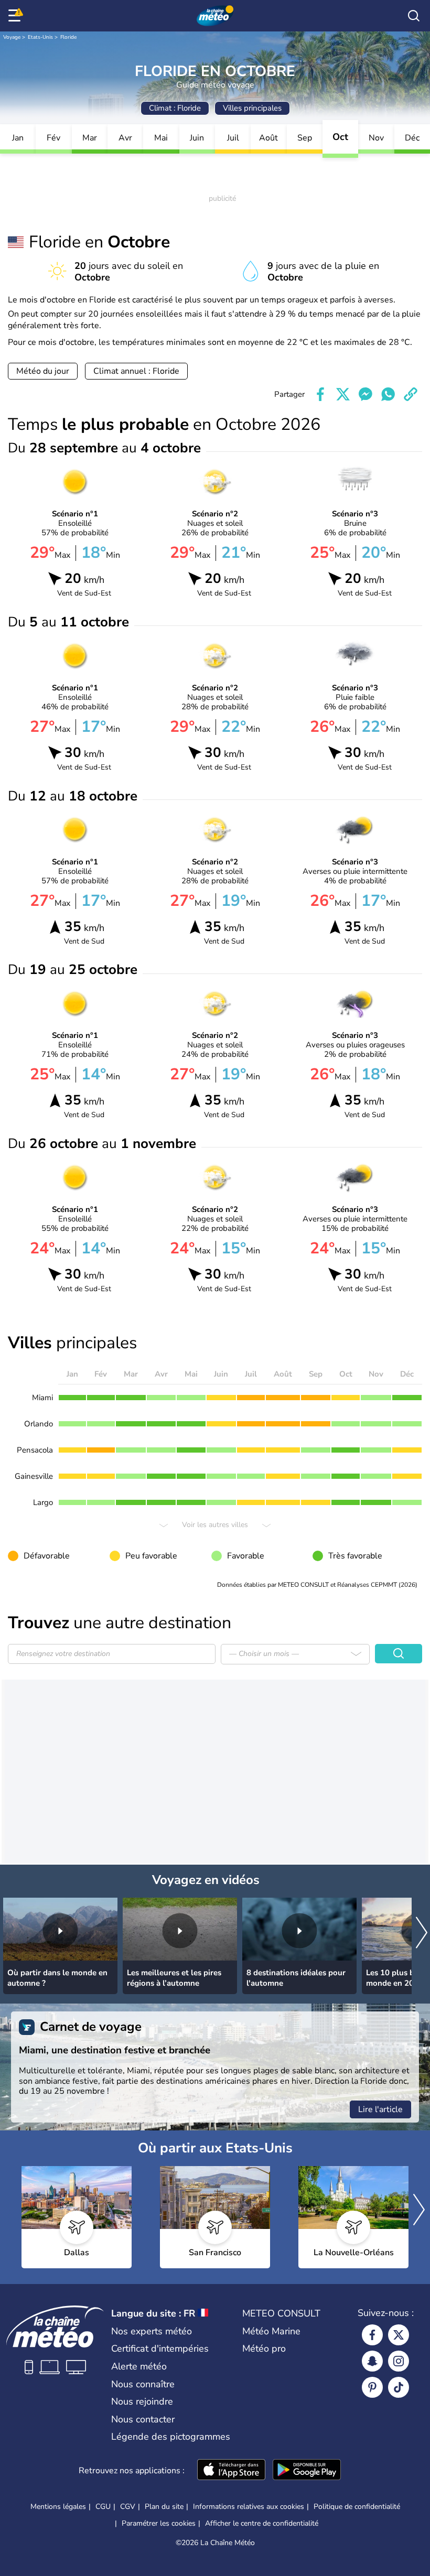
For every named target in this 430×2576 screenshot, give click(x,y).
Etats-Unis (40, 37)
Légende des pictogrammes (171, 2437)
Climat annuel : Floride (136, 371)
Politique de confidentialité (357, 2507)
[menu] (16, 16)
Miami (42, 1398)
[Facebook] (372, 2335)
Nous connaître (143, 2384)
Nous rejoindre (142, 2401)
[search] (414, 16)
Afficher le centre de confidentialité (262, 2524)
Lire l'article (380, 2109)
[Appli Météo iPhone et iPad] (231, 2471)
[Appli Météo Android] (307, 2471)
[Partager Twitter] (343, 394)
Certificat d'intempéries (160, 2348)
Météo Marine (271, 2331)
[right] (422, 1934)
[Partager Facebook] (320, 394)
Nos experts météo (152, 2331)
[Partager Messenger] (365, 394)
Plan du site (164, 2507)
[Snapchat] (372, 2361)
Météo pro (264, 2348)
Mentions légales (58, 2507)
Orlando (39, 1424)
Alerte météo (139, 2366)
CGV (128, 2507)
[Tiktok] (399, 2387)
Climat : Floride (175, 108)
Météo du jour (43, 371)
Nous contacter (143, 2419)
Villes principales (252, 108)
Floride (68, 37)
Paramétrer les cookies (159, 2524)
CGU (103, 2507)
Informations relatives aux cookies (249, 2507)
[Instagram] (399, 2361)
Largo (43, 1502)
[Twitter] (399, 2335)
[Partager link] (411, 394)
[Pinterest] (372, 2387)
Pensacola (35, 1450)
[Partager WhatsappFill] (388, 394)
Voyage (12, 37)
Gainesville (34, 1476)
